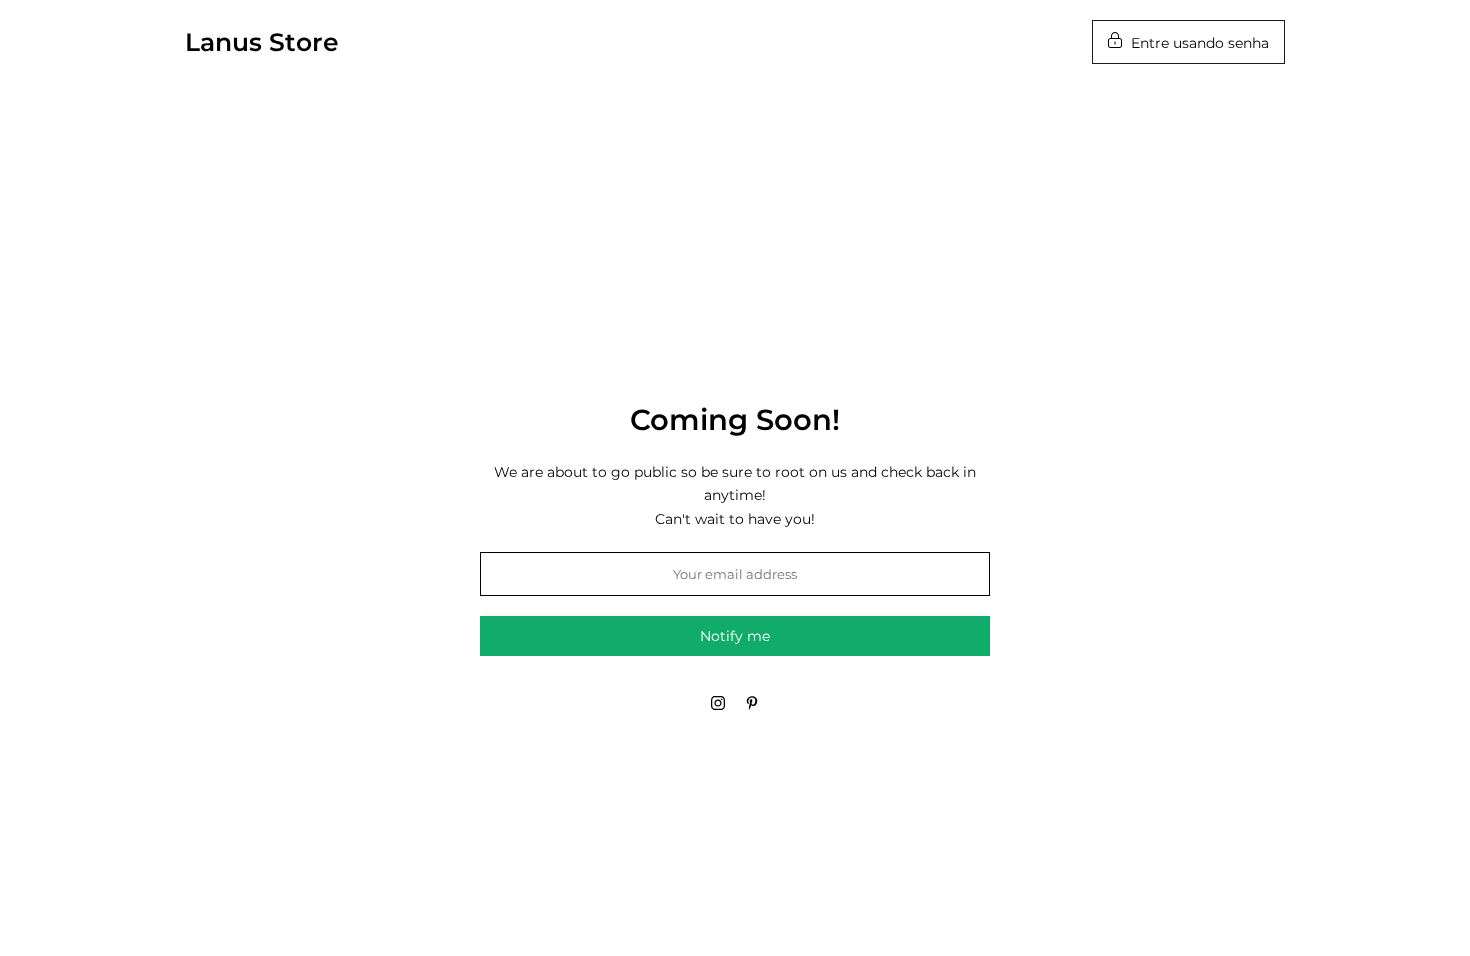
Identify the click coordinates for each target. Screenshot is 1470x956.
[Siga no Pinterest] (752, 703)
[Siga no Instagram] (718, 703)
